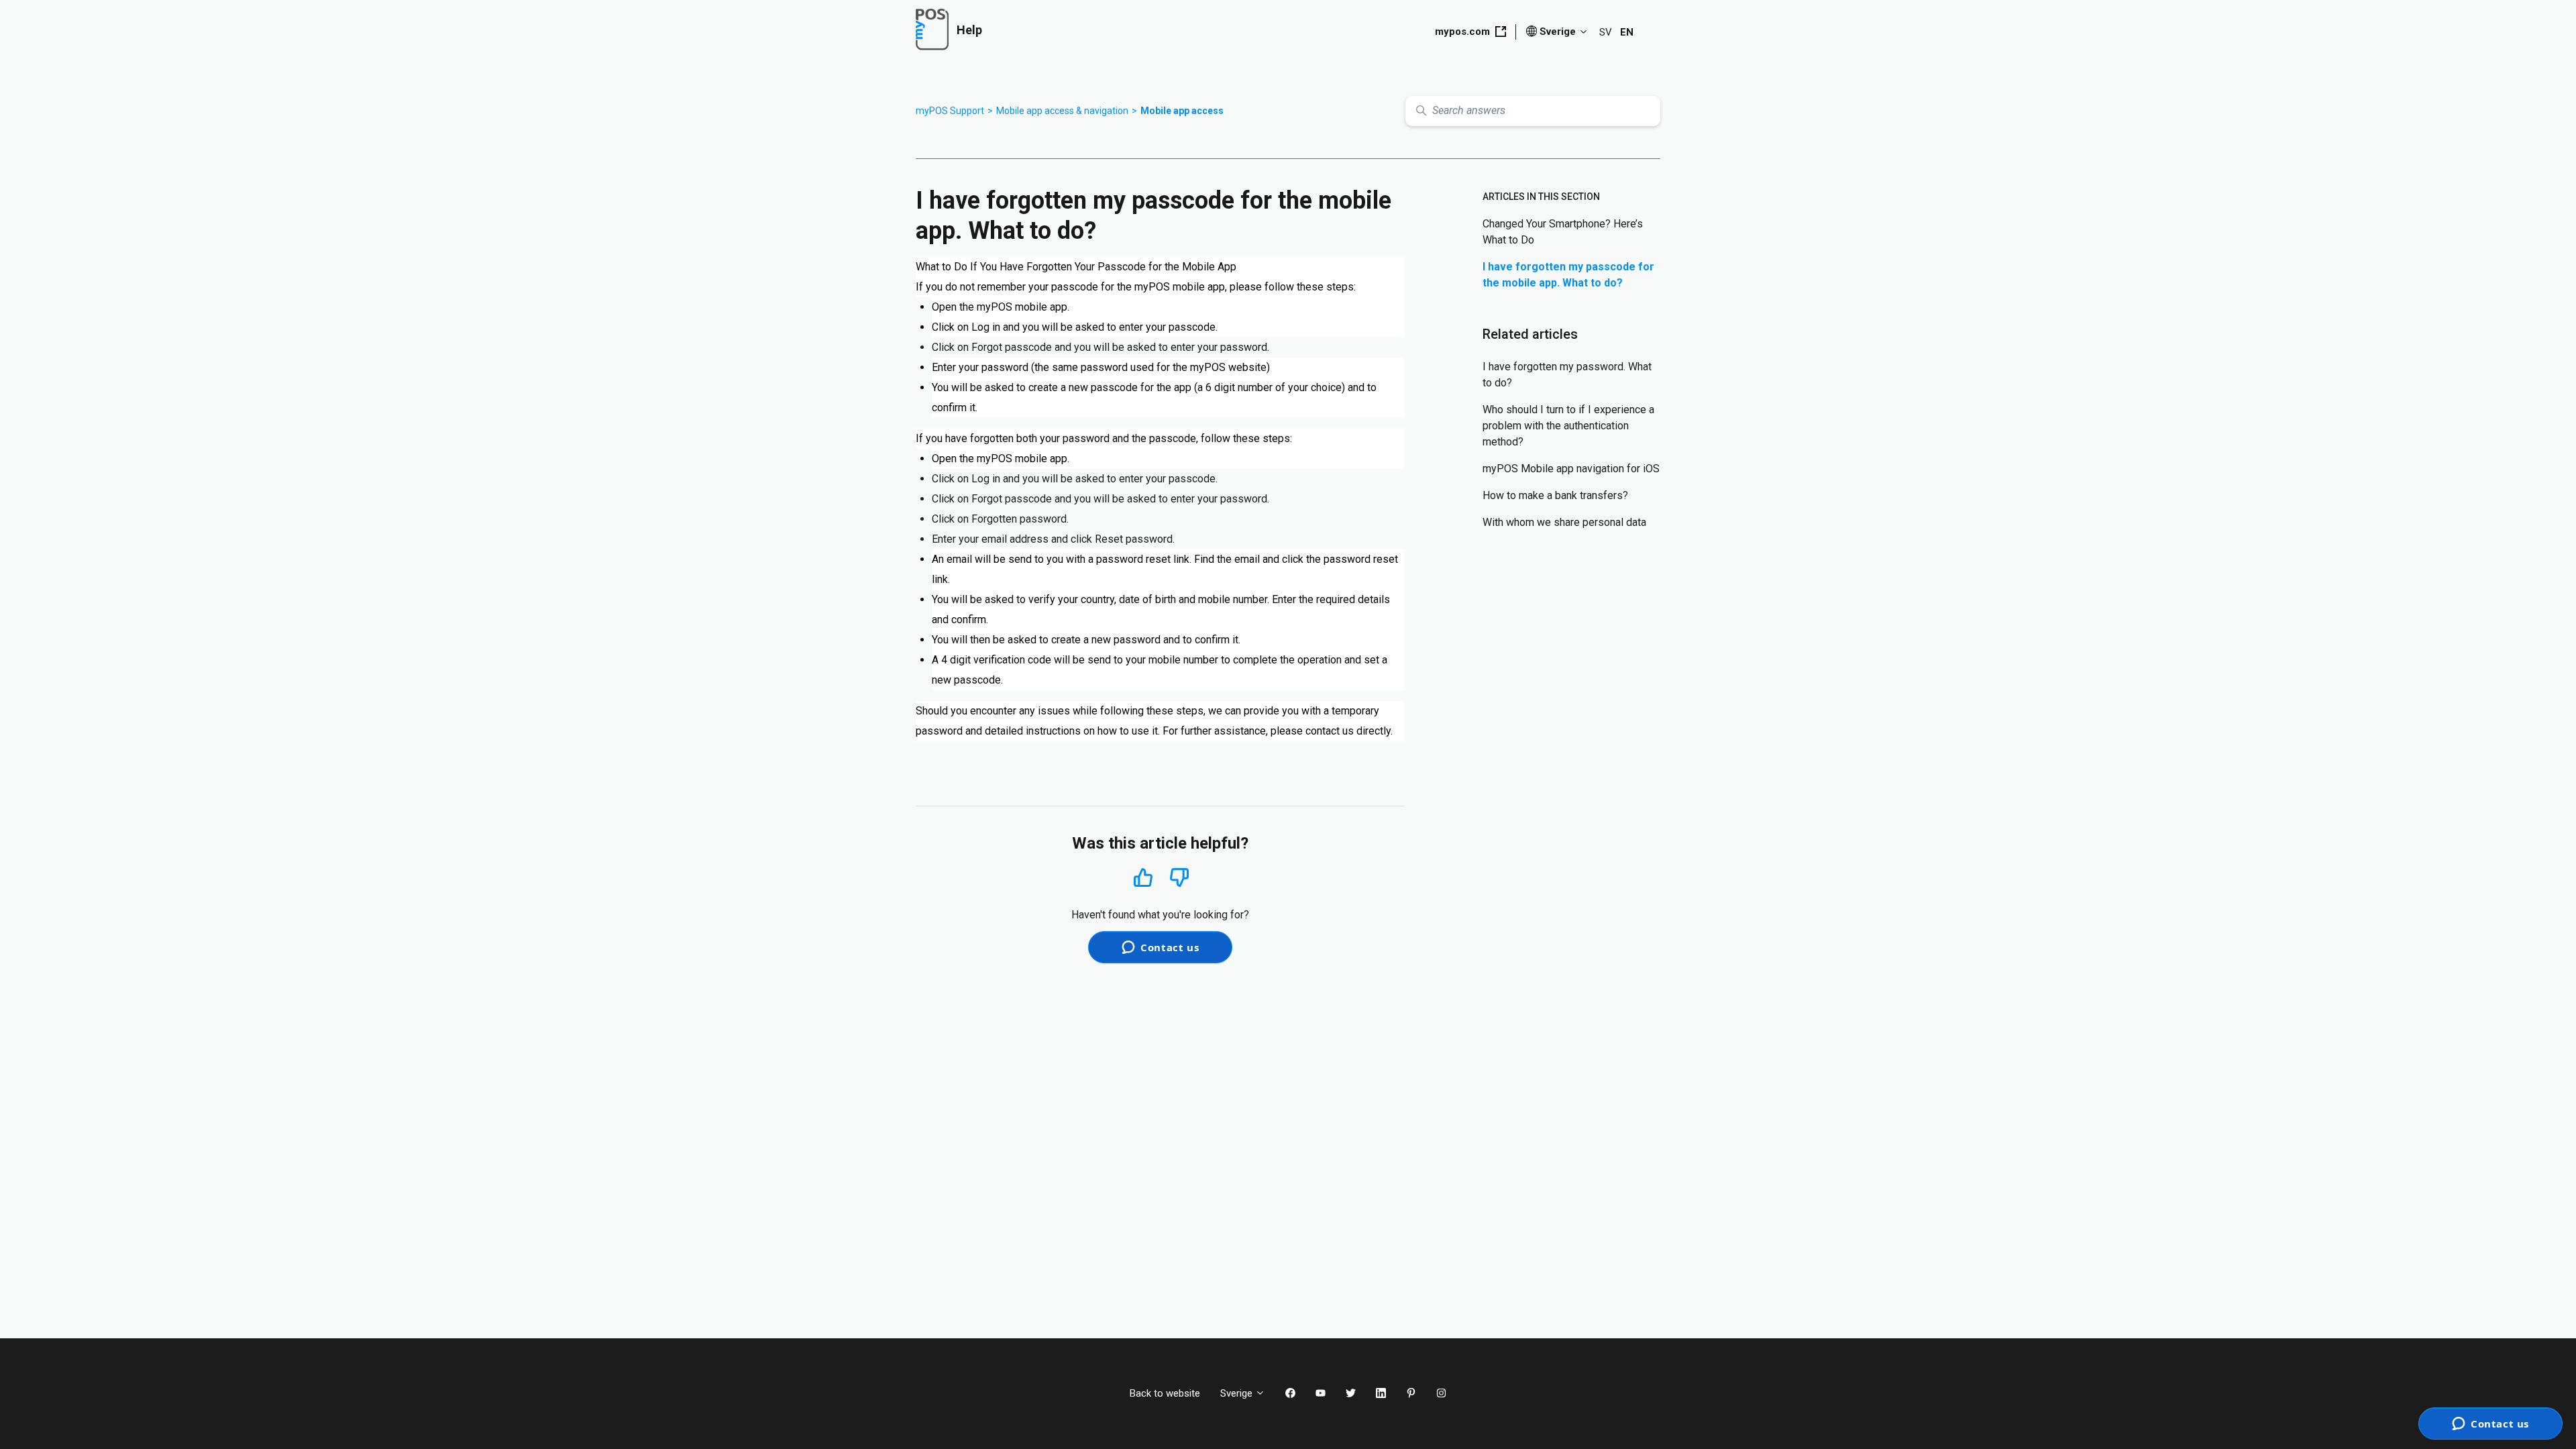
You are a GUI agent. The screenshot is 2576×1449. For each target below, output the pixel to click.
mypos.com (1462, 32)
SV (1606, 32)
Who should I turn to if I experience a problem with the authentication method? (1568, 426)
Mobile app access (1182, 111)
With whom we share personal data (1564, 522)
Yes (1143, 877)
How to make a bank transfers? (1555, 495)
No (1179, 878)
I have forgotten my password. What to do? (1567, 375)
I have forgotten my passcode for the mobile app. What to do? (1568, 275)
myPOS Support (950, 111)
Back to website (1165, 1393)
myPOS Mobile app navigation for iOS (1571, 469)
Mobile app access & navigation (1062, 111)
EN (1627, 32)
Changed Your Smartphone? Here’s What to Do (1563, 232)
